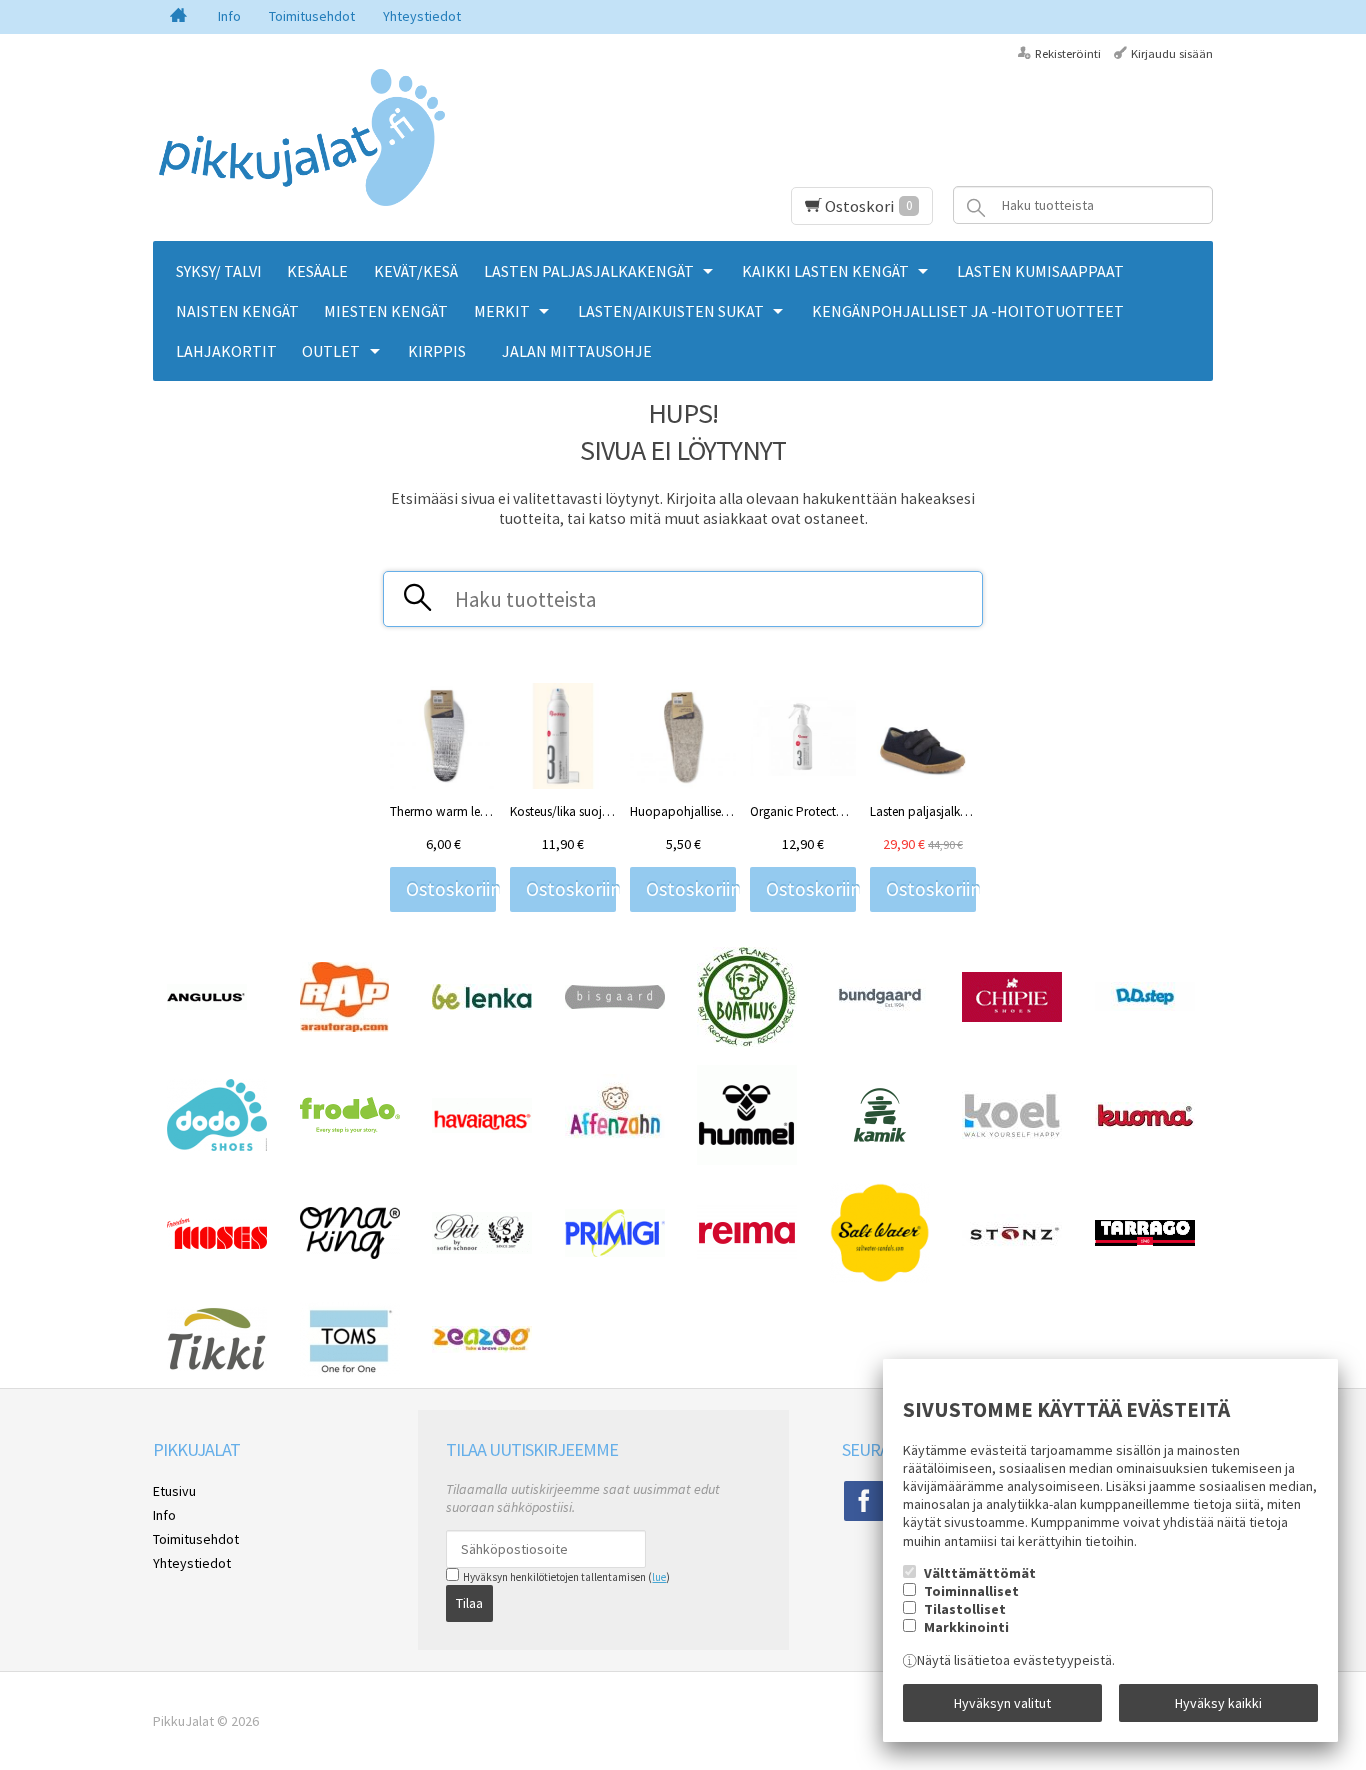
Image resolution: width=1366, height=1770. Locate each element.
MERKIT (502, 311)
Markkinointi (966, 1627)
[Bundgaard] (880, 1010)
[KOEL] (1012, 1134)
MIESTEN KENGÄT (386, 311)
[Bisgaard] (615, 1004)
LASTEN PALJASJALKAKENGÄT (589, 271)
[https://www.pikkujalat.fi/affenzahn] (615, 1152)
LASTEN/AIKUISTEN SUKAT (671, 311)
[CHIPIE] (1012, 1017)
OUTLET (331, 351)
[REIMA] (747, 1256)
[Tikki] (217, 1366)
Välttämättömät (980, 1573)
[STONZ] (1012, 1248)
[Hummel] (747, 1160)
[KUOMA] (1145, 1124)
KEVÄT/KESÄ (416, 271)
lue (659, 1577)
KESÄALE (317, 271)
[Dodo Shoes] (217, 1146)
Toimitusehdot (312, 16)
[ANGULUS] (207, 1005)
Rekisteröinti (1068, 53)
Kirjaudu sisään (1172, 53)
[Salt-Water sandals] (880, 1278)
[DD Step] (1145, 1006)
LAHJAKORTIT (226, 351)
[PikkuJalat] (303, 138)
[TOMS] (350, 1372)
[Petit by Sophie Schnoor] (482, 1249)
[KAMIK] (880, 1138)
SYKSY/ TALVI (219, 271)
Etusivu (174, 1491)
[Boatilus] (747, 1042)
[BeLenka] (482, 1005)
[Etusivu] (178, 17)
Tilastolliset (965, 1609)
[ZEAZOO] (482, 1348)
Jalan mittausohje (577, 351)
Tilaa (469, 1603)
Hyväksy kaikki (1218, 1703)
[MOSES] (217, 1244)
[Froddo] (350, 1128)
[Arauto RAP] (344, 1027)
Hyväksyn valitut (1002, 1703)
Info (229, 16)
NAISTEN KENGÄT (237, 311)
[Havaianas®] (482, 1128)
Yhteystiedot (422, 16)
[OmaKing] (350, 1254)
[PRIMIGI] (615, 1252)
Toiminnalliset (971, 1591)
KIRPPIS (437, 351)
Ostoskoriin (451, 889)
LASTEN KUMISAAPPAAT (1040, 271)
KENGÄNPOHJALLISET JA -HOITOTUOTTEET (968, 311)
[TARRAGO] (1145, 1241)
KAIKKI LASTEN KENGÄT (825, 271)
